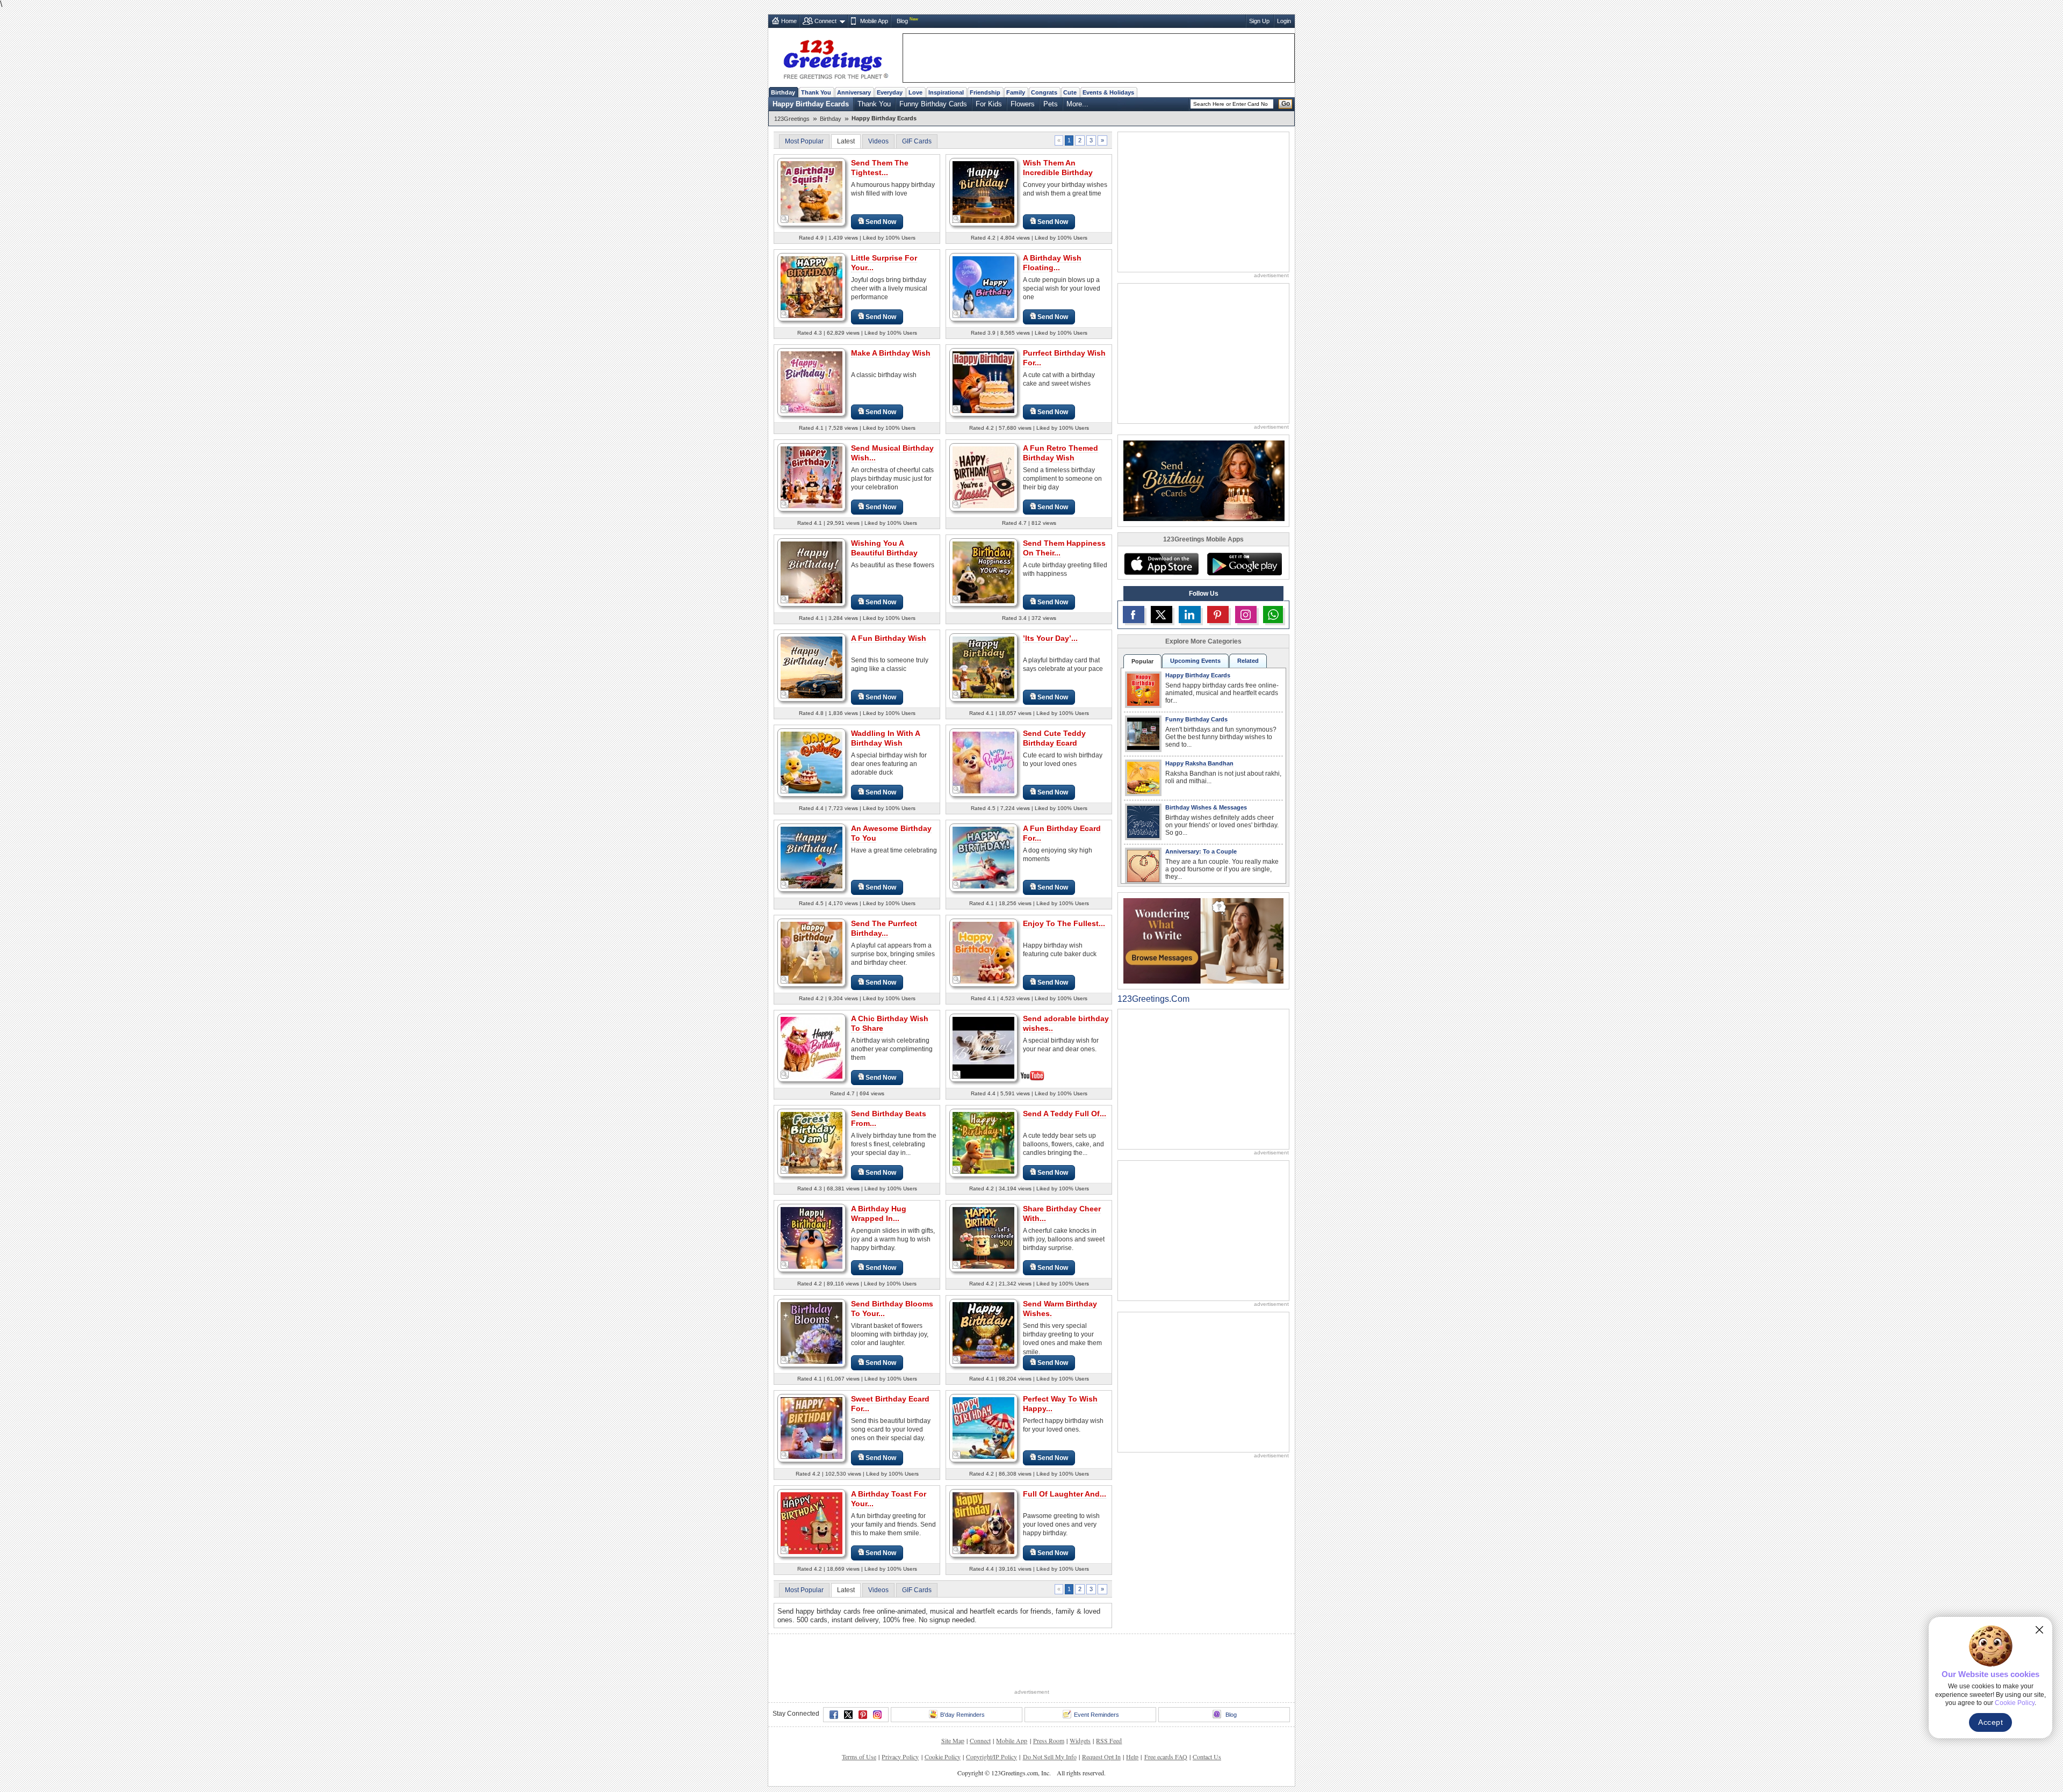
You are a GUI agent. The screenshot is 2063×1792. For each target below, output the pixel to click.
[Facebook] (834, 1715)
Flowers (1023, 104)
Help (1132, 1757)
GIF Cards (917, 141)
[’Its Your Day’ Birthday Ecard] (983, 667)
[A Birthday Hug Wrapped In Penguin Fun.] (812, 1237)
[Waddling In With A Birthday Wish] (812, 762)
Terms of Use (859, 1757)
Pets (1051, 104)
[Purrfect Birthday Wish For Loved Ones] (983, 382)
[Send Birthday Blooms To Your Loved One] (812, 1332)
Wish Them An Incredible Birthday (1058, 168)
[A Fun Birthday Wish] (812, 667)
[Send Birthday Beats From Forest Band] (812, 1142)
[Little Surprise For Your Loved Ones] (812, 287)
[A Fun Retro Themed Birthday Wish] (983, 477)
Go (1286, 104)
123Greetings (792, 119)
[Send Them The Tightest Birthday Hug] (812, 192)
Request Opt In (1101, 1757)
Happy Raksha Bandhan (1199, 763)
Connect (825, 21)
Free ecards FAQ (1166, 1757)
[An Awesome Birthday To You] (812, 857)
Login (1284, 21)
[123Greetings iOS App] (1161, 564)
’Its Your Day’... (1050, 638)
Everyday (890, 92)
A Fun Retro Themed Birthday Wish (1061, 453)
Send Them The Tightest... (880, 168)
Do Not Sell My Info (1050, 1757)
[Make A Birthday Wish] (812, 382)
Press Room (1049, 1740)
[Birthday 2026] (1204, 480)
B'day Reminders (962, 1715)
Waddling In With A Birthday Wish (886, 738)
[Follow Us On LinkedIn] (1189, 615)
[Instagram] (877, 1715)
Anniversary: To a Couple (1201, 851)
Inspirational (946, 92)
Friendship (985, 92)
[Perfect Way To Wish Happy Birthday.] (983, 1428)
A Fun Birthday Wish (889, 638)
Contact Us (1207, 1757)
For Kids (989, 104)
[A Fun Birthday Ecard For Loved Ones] (983, 857)
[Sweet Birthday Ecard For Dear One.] (812, 1428)
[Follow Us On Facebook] (1134, 615)
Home (789, 21)
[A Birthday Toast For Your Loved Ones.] (812, 1523)
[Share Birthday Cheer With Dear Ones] (983, 1237)
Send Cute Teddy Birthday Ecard (1054, 738)
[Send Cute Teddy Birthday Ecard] (983, 762)
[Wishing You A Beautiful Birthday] (812, 572)
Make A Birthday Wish (891, 353)
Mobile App (874, 21)
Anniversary (854, 92)
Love (915, 92)
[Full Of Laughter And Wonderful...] (983, 1523)
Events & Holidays (1108, 92)
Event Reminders (1097, 1715)
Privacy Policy (900, 1757)
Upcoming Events (1195, 661)
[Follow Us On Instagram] (1246, 615)
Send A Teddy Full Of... (1065, 1114)
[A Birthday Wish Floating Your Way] (983, 287)
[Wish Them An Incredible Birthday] (983, 192)
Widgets (1080, 1740)
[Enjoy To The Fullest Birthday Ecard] (983, 952)
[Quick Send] (785, 219)
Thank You (816, 92)
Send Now (881, 222)
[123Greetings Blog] (1203, 940)
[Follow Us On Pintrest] (1218, 615)
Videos (878, 141)
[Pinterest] (863, 1715)
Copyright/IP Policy (991, 1757)
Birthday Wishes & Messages (1206, 807)
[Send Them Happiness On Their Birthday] (983, 572)
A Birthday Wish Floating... (1052, 263)
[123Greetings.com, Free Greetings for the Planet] (835, 57)
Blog (902, 21)
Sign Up (1259, 21)
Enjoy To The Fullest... (1064, 923)
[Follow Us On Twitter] (1162, 615)
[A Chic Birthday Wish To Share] (812, 1047)
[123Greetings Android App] (1244, 564)
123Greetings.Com (1153, 999)
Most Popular (804, 141)
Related (1248, 661)
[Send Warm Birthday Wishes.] (983, 1332)
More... (1077, 104)
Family (1016, 92)
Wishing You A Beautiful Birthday (884, 548)
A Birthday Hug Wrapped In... (879, 1213)
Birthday (783, 92)
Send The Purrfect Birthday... (884, 928)
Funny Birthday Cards (933, 104)
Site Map (953, 1740)
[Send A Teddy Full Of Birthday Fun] (983, 1142)
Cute (1070, 92)
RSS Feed (1109, 1740)
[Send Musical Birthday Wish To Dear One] (812, 477)
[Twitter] (848, 1715)
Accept (1990, 1722)
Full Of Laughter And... (1065, 1494)
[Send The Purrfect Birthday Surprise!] (812, 952)
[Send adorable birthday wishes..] (983, 1047)
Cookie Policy (943, 1757)
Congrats (1044, 92)
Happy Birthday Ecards (811, 104)
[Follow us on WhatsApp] (1273, 615)
